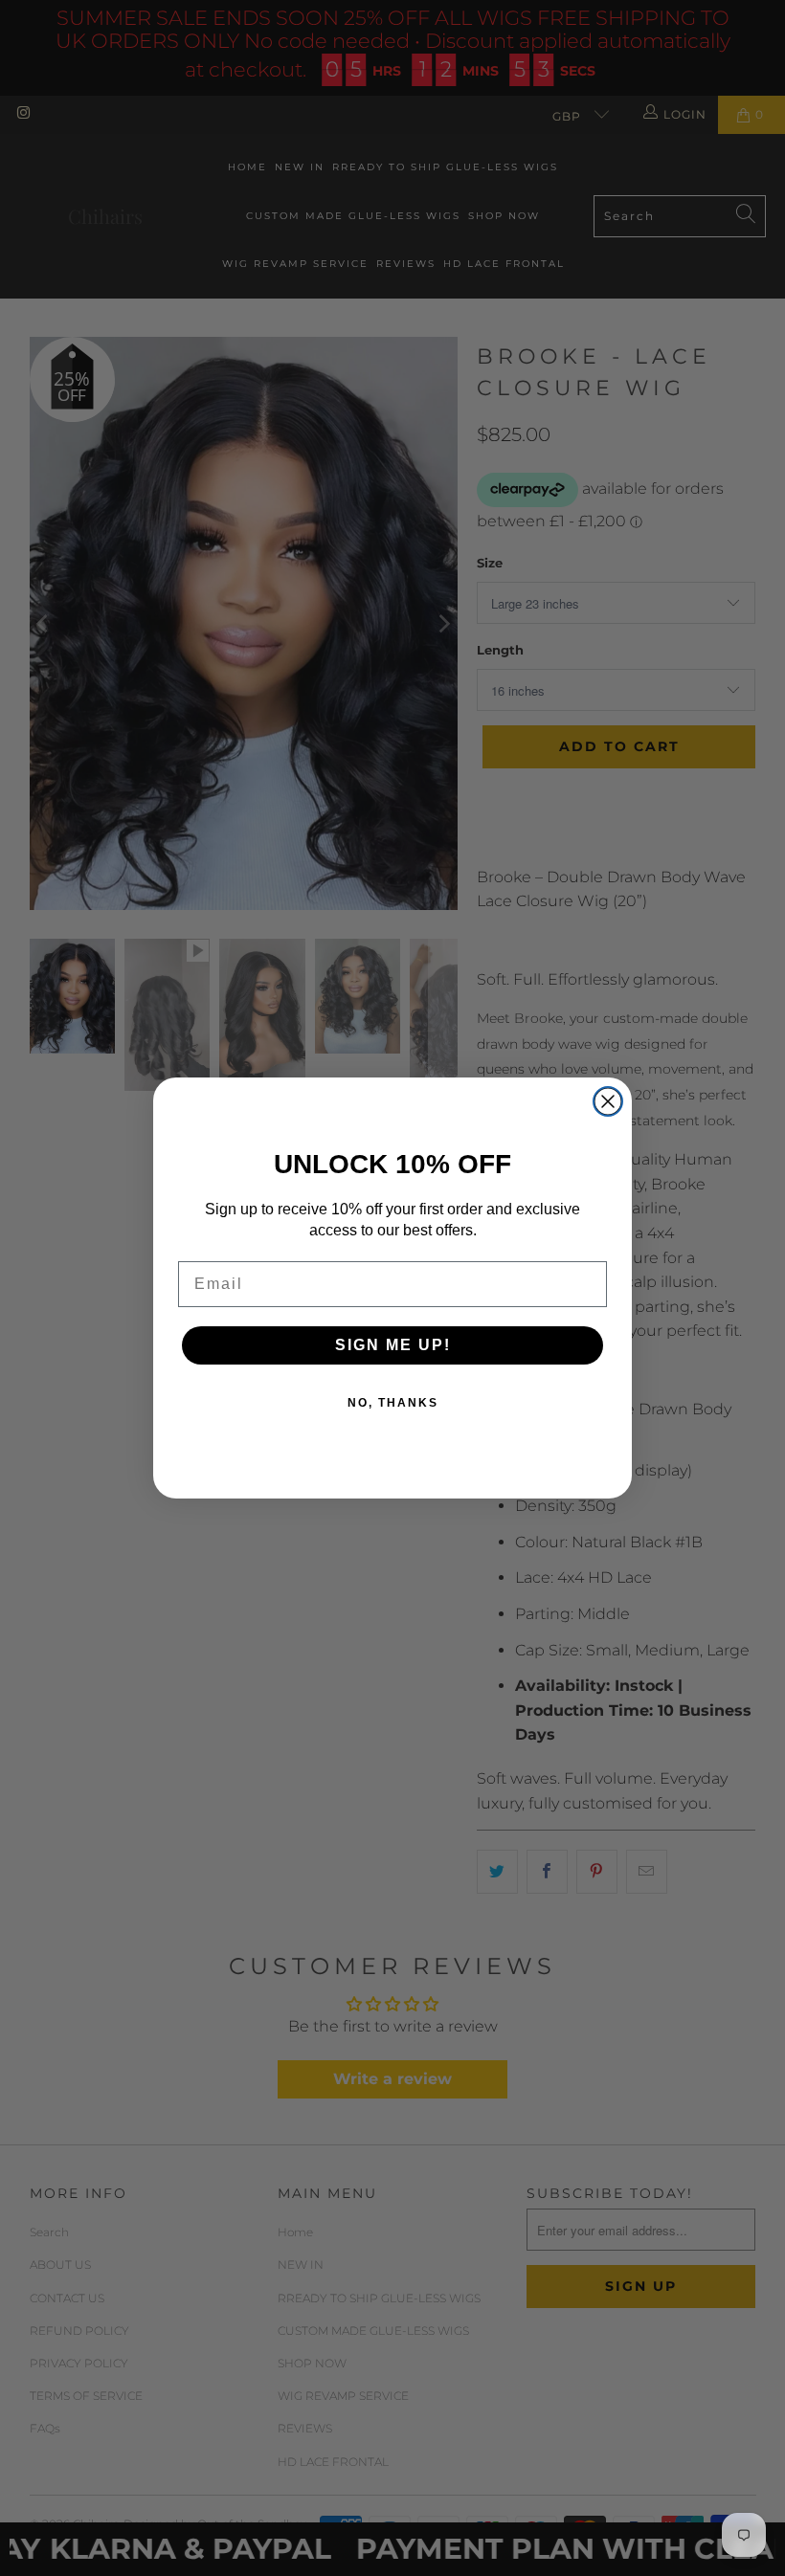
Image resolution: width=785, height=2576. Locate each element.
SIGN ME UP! (393, 1345)
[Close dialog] (608, 1101)
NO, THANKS (393, 1403)
